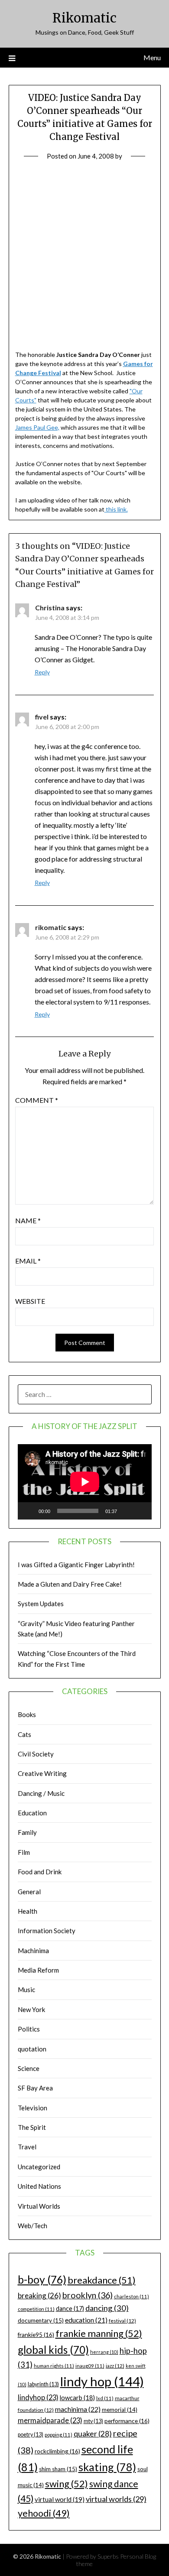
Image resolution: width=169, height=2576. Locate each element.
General (29, 1892)
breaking (39, 2296)
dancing (107, 2308)
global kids (53, 2350)
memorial (120, 2410)
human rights (54, 2366)
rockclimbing (57, 2451)
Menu (152, 57)
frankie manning (99, 2333)
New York (31, 2009)
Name (28, 1220)
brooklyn (88, 2295)
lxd (105, 2398)
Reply (42, 672)
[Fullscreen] (140, 1511)
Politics (29, 2029)
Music (26, 1990)
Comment (37, 1100)
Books (27, 1714)
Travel (27, 2147)
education (86, 2320)
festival (122, 2321)
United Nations (39, 2186)
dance (70, 2309)
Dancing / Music (41, 1793)
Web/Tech (32, 2226)
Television (32, 2108)
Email (28, 1261)
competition (36, 2309)
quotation (32, 2049)
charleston (132, 2296)
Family (27, 1832)
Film (24, 1852)
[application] (85, 1482)
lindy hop (102, 2381)
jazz (115, 2366)
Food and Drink (40, 1872)
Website (30, 1301)
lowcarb (77, 2398)
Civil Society (36, 1754)
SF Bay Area (35, 2088)
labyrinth (43, 2384)
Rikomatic (84, 18)
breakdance (102, 2280)
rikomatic (51, 927)
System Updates (41, 1604)
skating (107, 2467)
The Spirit (32, 2127)
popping (58, 2435)
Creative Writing (42, 1773)
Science (29, 2068)
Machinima (33, 1951)
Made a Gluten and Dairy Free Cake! (70, 1584)
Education (32, 1813)
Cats (24, 1734)
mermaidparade (50, 2420)
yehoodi (44, 2513)
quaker (93, 2434)
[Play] (29, 1511)
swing (67, 2484)
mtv (93, 2421)
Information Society (47, 1931)
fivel (42, 717)
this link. (116, 509)
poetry (31, 2435)
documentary (41, 2320)
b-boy (42, 2279)
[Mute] (127, 1511)
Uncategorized (39, 2167)
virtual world (60, 2499)
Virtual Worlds (39, 2206)
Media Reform (38, 1970)
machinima (78, 2409)
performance (127, 2421)
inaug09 (90, 2366)
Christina (50, 608)
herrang (104, 2352)
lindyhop (38, 2397)
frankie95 (36, 2335)
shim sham (58, 2469)
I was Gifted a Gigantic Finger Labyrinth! (76, 1565)
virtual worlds (116, 2499)
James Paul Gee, (37, 427)
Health (28, 1911)
